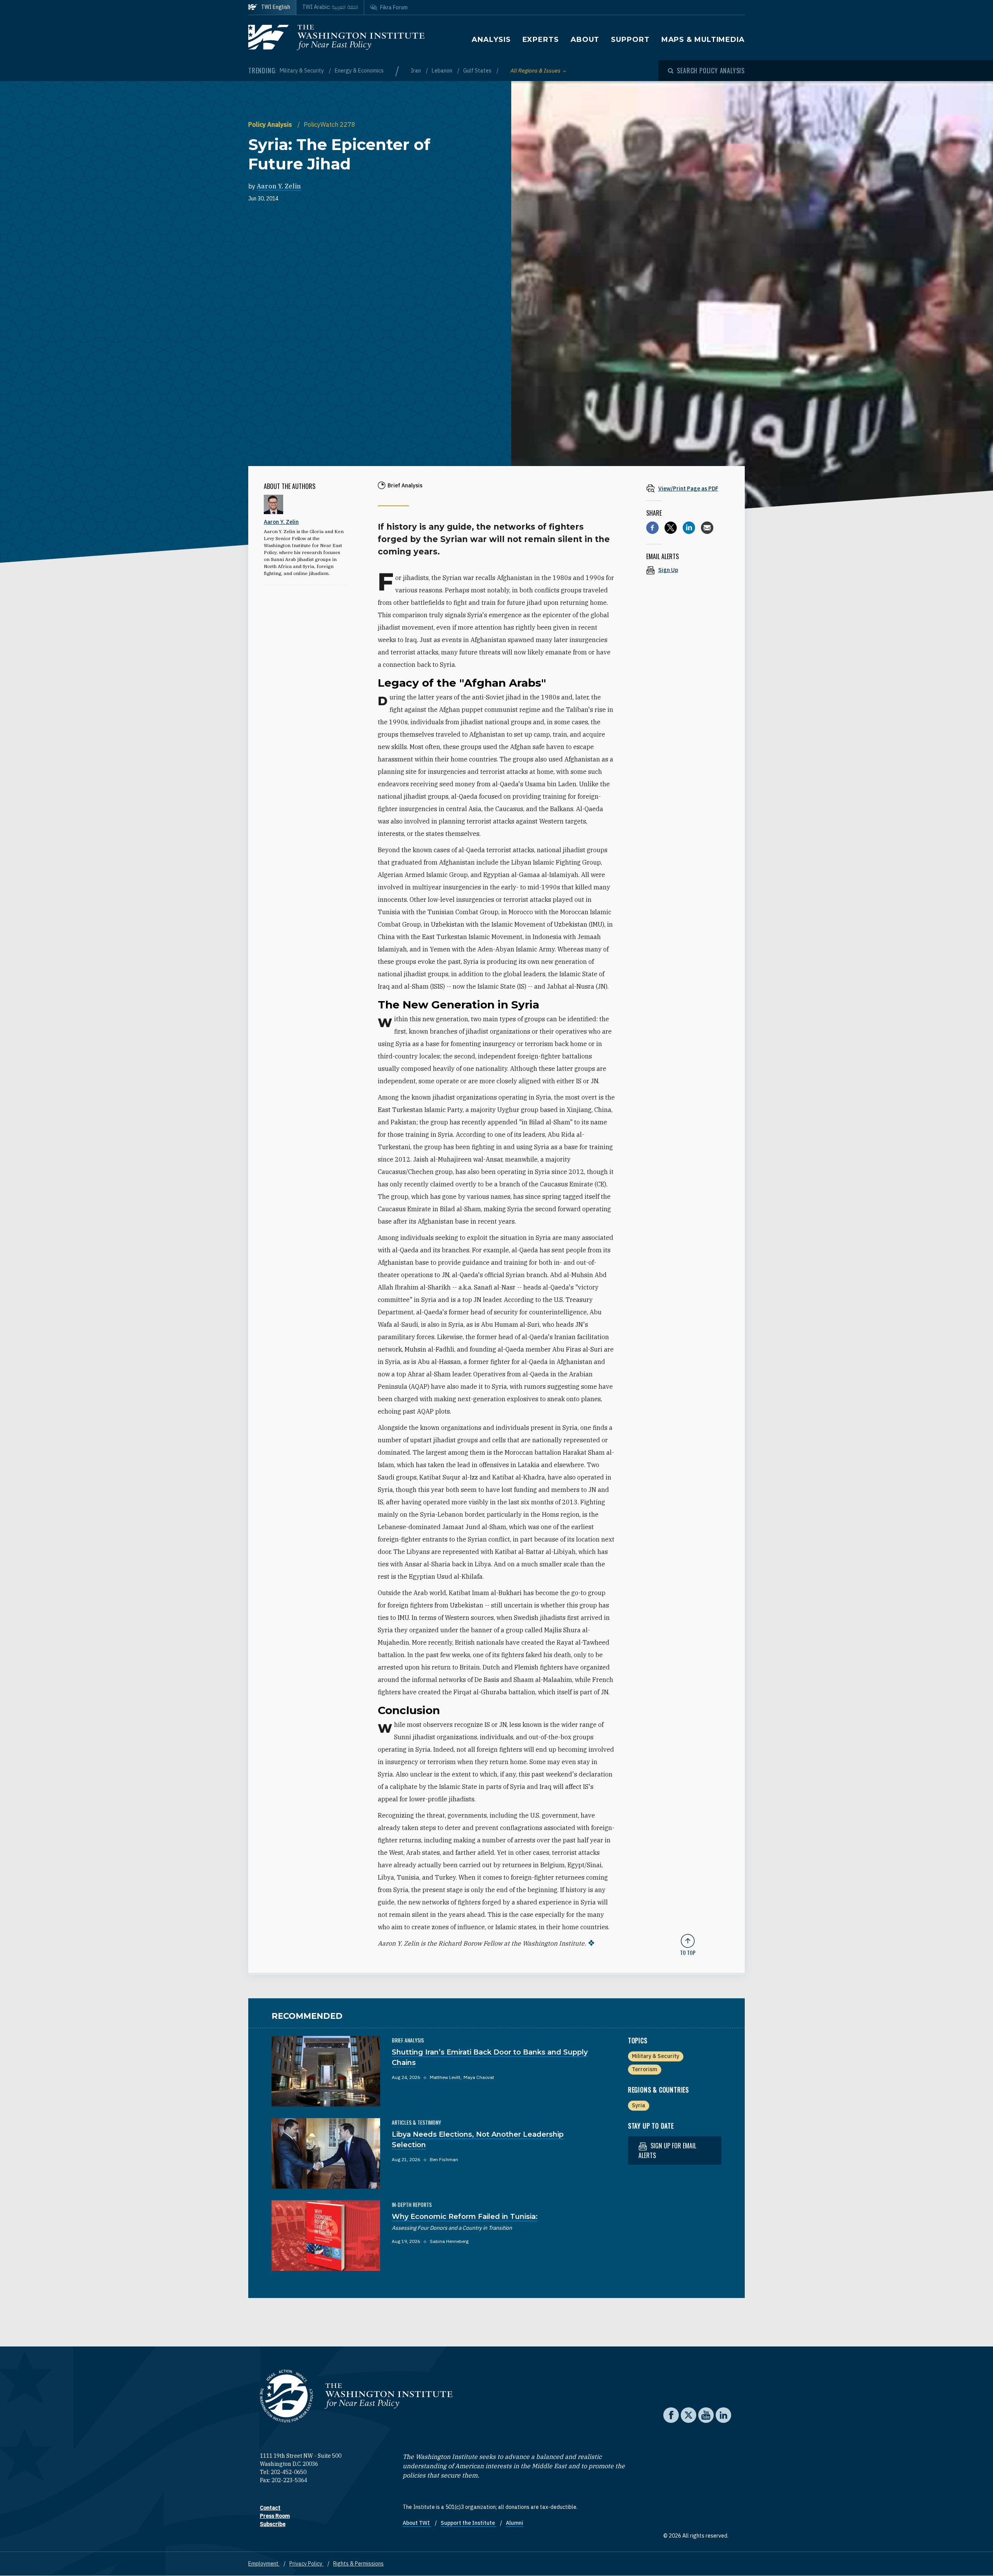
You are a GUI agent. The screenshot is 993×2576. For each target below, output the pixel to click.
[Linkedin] (689, 528)
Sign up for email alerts (667, 2150)
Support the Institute (468, 2523)
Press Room (275, 2516)
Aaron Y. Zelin (279, 186)
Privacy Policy (306, 2564)
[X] (671, 528)
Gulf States (478, 71)
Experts (541, 40)
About (585, 40)
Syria (638, 2105)
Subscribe (273, 2524)
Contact (270, 2508)
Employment (264, 2564)
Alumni (515, 2523)
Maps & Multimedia (703, 40)
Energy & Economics (359, 71)
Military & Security (302, 71)
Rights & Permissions (358, 2564)
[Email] (707, 528)
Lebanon (443, 71)
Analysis (491, 40)
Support (630, 40)
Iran (416, 71)
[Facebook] (652, 528)
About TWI (417, 2523)
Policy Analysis (271, 124)
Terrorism (644, 2069)
